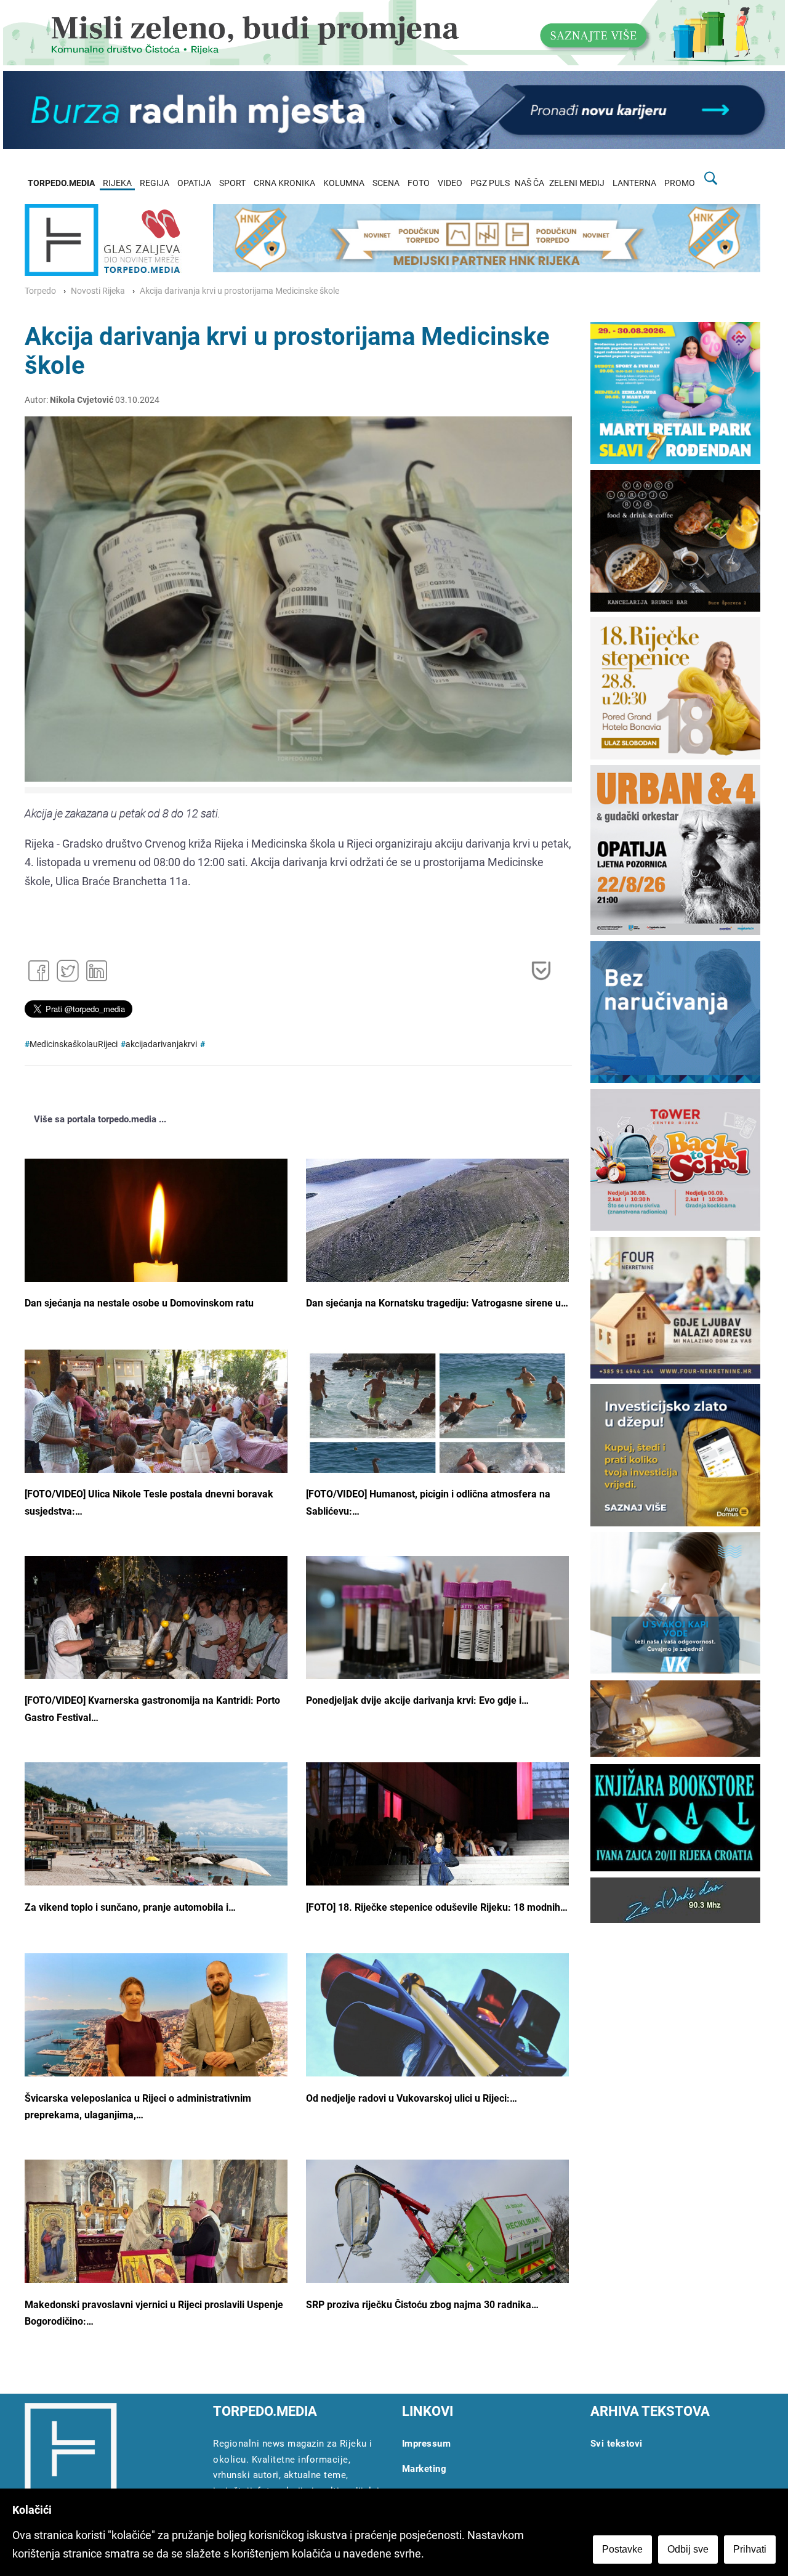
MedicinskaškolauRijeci (74, 1044)
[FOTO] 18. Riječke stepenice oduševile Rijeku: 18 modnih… (437, 1907)
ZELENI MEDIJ (577, 183)
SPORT (232, 183)
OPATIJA (194, 183)
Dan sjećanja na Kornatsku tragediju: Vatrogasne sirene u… (437, 1303)
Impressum (427, 2444)
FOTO (419, 183)
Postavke (622, 2549)
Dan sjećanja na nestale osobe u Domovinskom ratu (139, 1303)
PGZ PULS (490, 183)
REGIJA (155, 183)
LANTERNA (634, 183)
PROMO (680, 183)
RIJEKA (117, 183)
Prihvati (750, 2549)
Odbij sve (688, 2549)
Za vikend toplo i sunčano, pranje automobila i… (130, 1907)
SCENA (386, 183)
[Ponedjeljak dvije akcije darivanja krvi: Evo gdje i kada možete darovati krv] (437, 1643)
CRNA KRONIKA (284, 183)
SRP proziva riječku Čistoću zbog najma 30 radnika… (422, 2305)
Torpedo (40, 291)
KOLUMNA (344, 183)
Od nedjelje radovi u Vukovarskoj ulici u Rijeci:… (412, 2098)
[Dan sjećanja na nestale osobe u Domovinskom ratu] (156, 1246)
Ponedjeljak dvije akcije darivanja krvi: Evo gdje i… (417, 1700)
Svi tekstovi (617, 2444)
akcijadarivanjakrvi (161, 1044)
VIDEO (450, 183)
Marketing (424, 2469)
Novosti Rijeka (98, 291)
